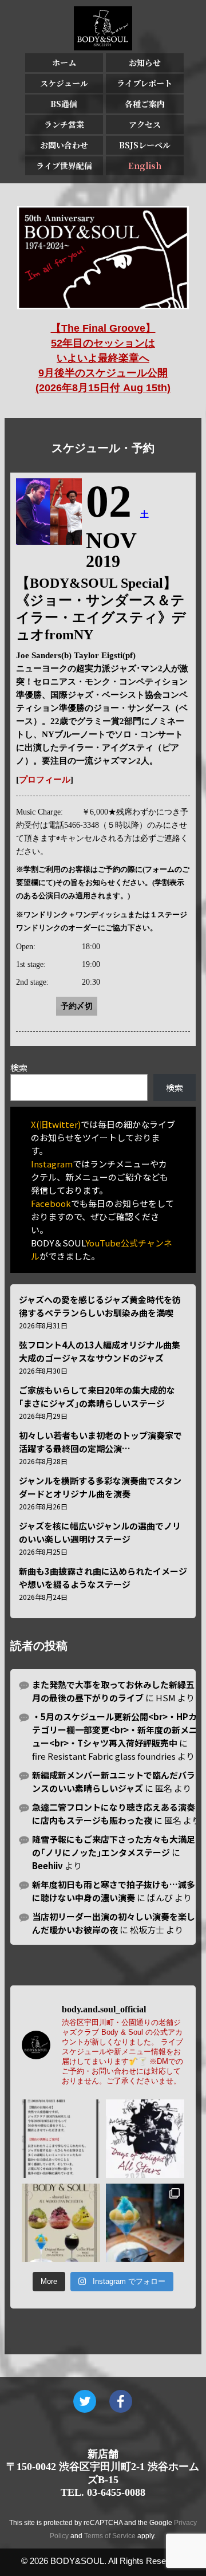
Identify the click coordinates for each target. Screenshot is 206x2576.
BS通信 (64, 104)
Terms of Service (110, 2536)
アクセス (145, 124)
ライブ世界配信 (64, 166)
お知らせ (145, 62)
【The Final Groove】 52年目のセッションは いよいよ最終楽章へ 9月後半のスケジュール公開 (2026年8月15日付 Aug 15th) (103, 358)
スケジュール (64, 83)
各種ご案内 (145, 104)
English (145, 166)
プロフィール (45, 780)
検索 (19, 1067)
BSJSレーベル (145, 145)
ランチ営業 (64, 124)
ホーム (64, 62)
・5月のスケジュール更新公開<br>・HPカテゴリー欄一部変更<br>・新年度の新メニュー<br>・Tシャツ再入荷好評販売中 (115, 1730)
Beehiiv (47, 1865)
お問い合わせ (64, 145)
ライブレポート (144, 83)
